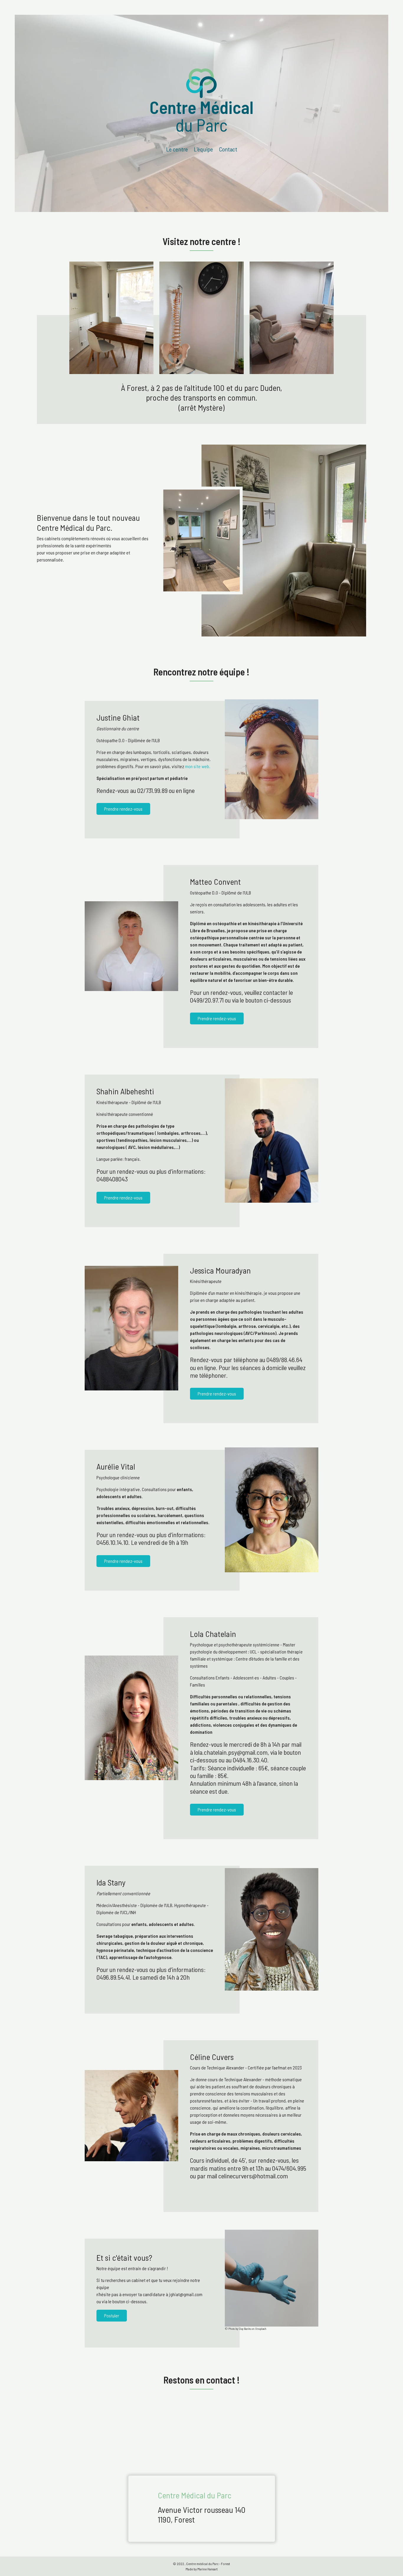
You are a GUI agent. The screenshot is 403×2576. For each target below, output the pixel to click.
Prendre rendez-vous (123, 809)
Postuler (112, 2315)
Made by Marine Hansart (202, 2569)
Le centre (177, 149)
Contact (228, 149)
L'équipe (203, 149)
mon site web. (198, 766)
